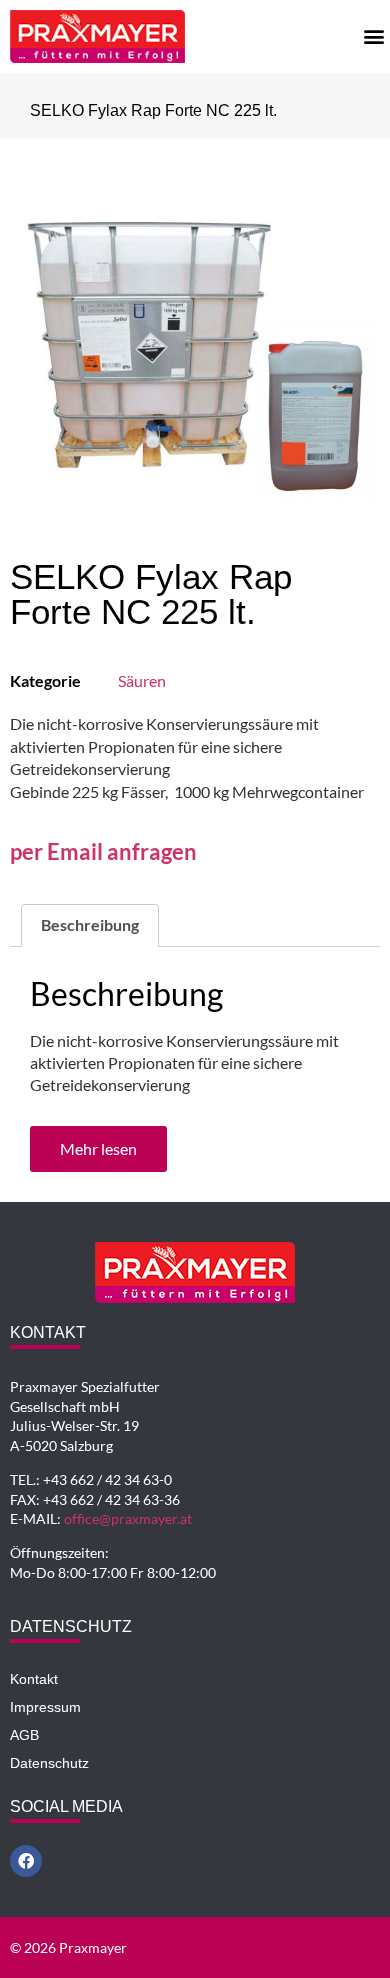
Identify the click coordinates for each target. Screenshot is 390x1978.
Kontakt (34, 1679)
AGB (24, 1735)
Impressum (45, 1707)
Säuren (142, 680)
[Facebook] (26, 1861)
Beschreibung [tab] (90, 924)
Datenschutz (49, 1763)
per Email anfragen (103, 851)
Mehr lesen (98, 1148)
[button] (373, 35)
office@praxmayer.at (128, 1518)
